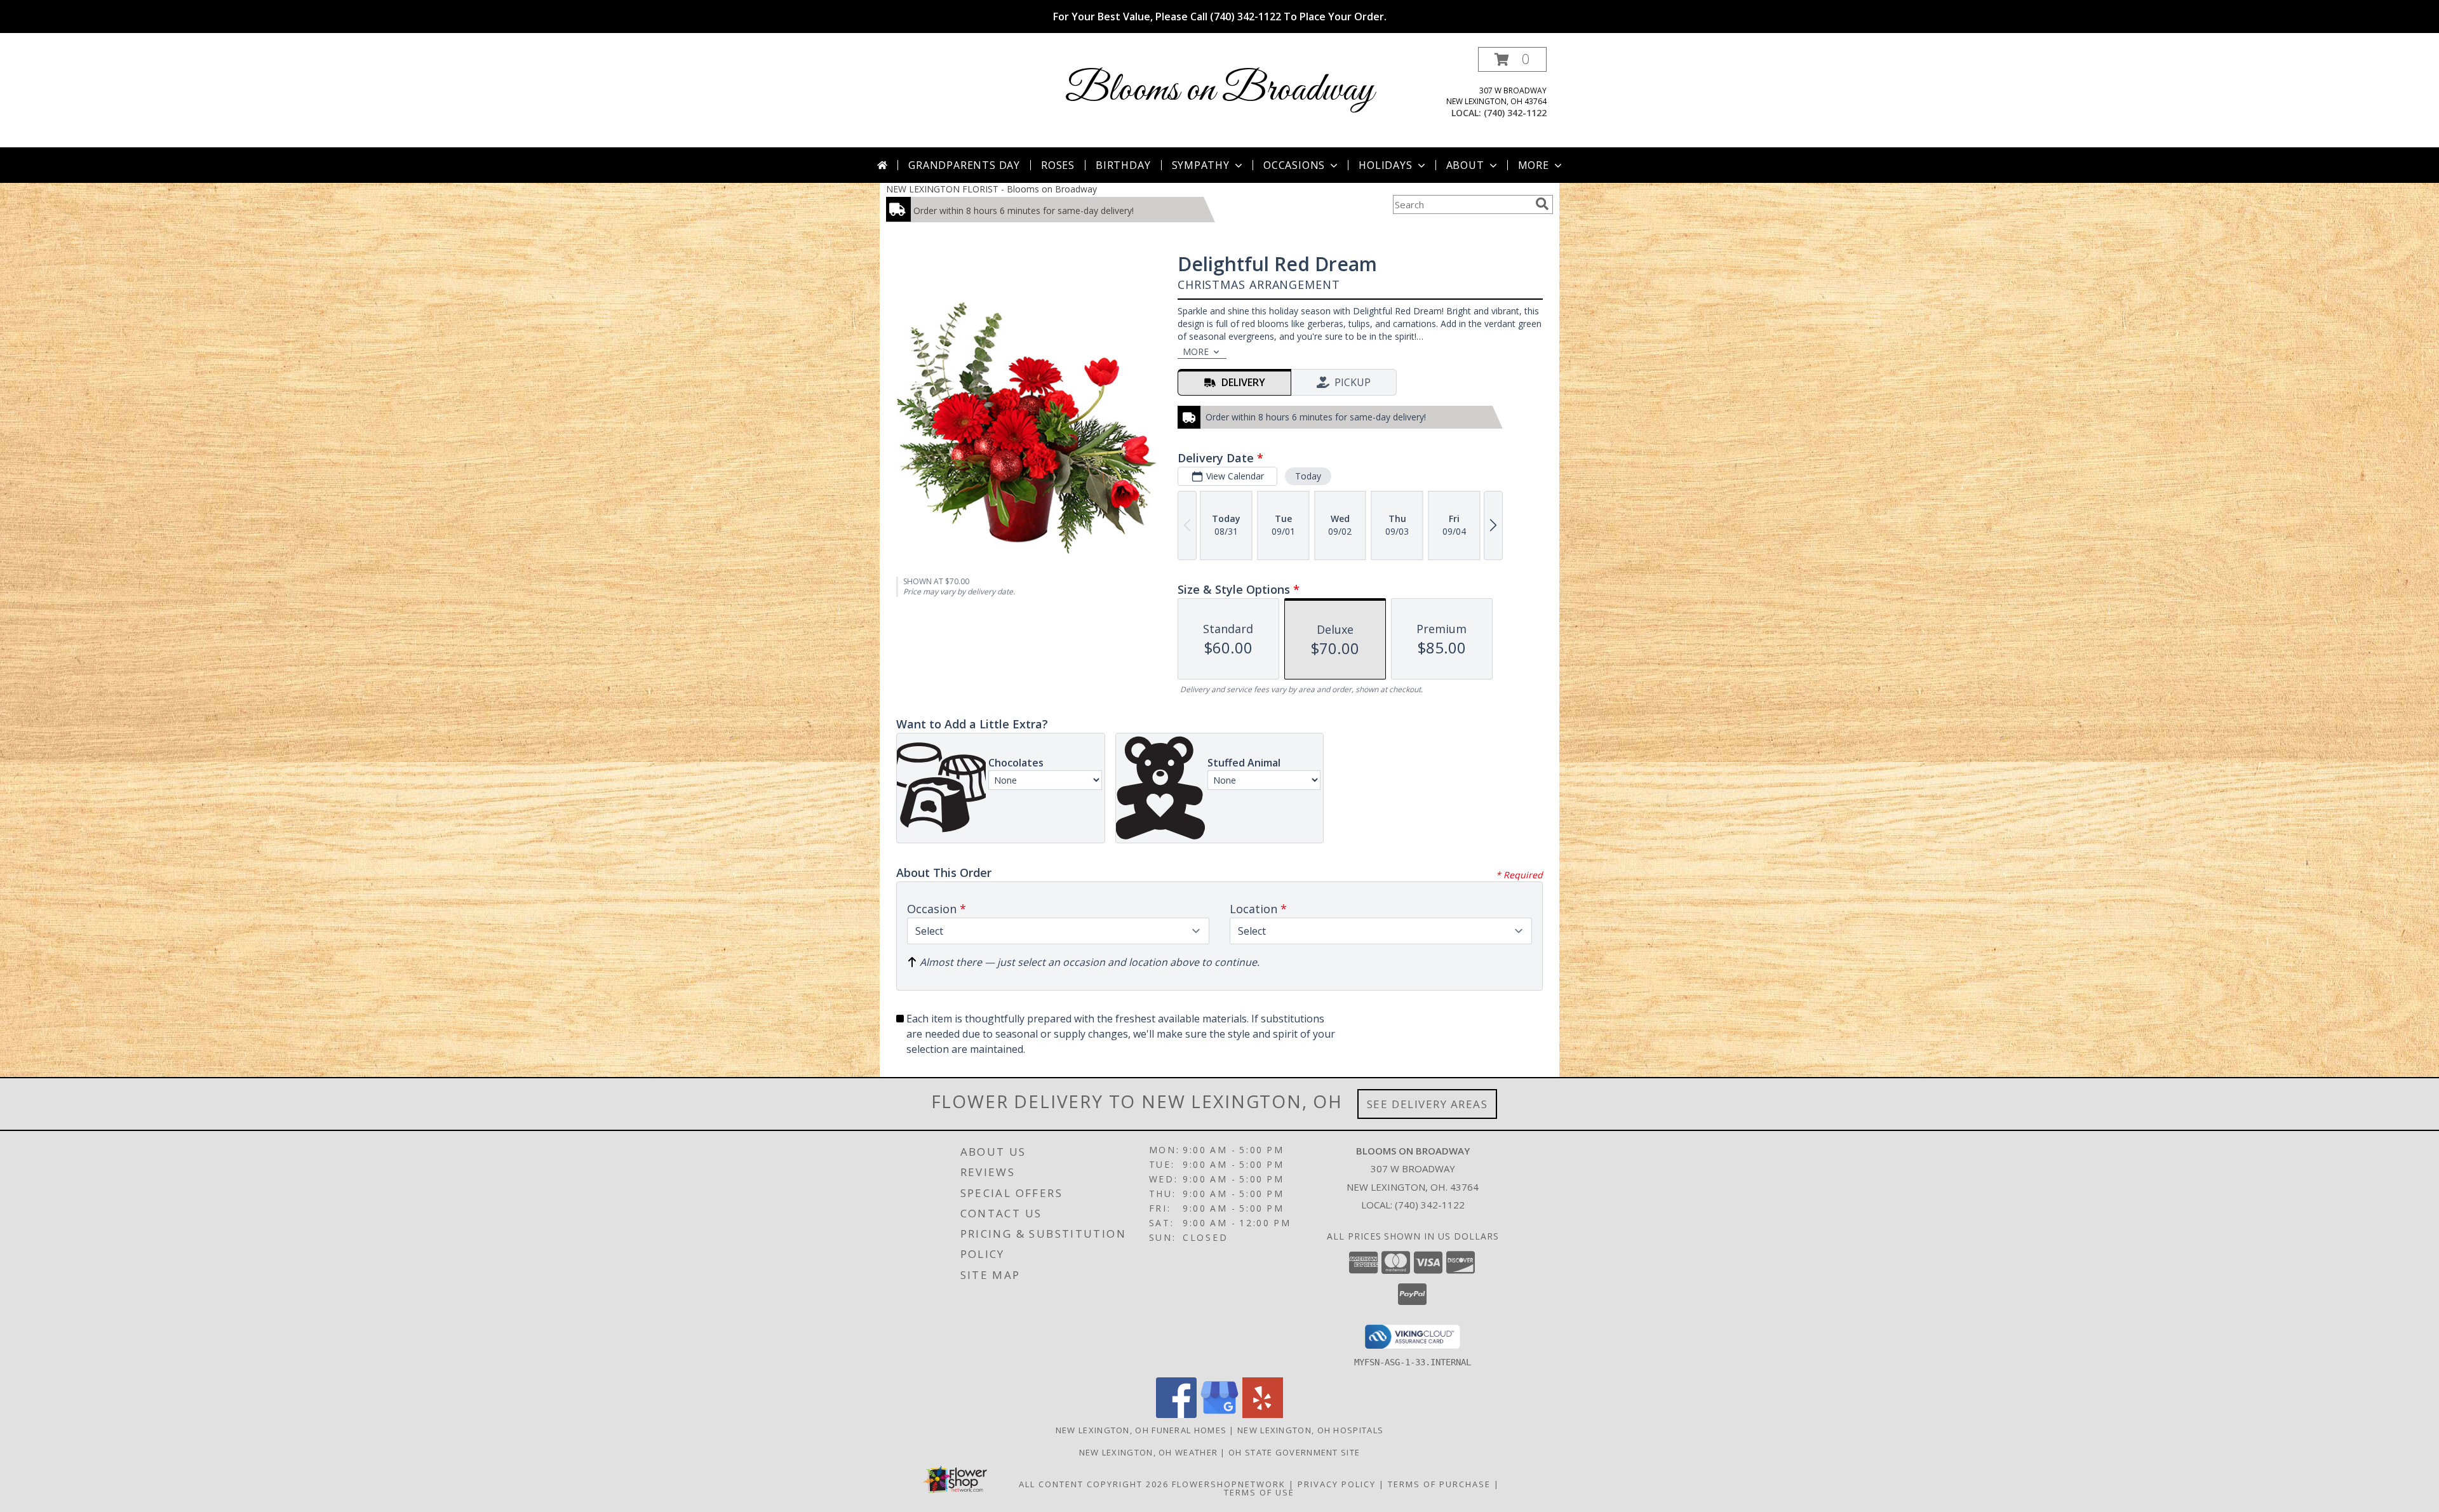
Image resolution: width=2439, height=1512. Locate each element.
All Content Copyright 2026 (1094, 1484)
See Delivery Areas (1428, 1104)
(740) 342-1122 (1515, 113)
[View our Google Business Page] (1219, 1415)
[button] (1512, 59)
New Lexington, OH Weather (1149, 1452)
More (1534, 165)
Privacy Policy (1337, 1484)
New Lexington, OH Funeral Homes (1141, 1430)
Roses (1058, 165)
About (1465, 165)
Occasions (1294, 165)
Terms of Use (1259, 1492)
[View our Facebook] (1176, 1415)
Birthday (1123, 165)
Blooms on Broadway (1219, 90)
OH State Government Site (1294, 1452)
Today (1308, 476)
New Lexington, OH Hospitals (1310, 1430)
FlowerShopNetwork (1229, 1484)
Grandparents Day (964, 165)
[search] (1542, 204)
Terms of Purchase (1439, 1484)
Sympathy (1201, 165)
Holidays (1385, 165)
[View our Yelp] (1263, 1415)
